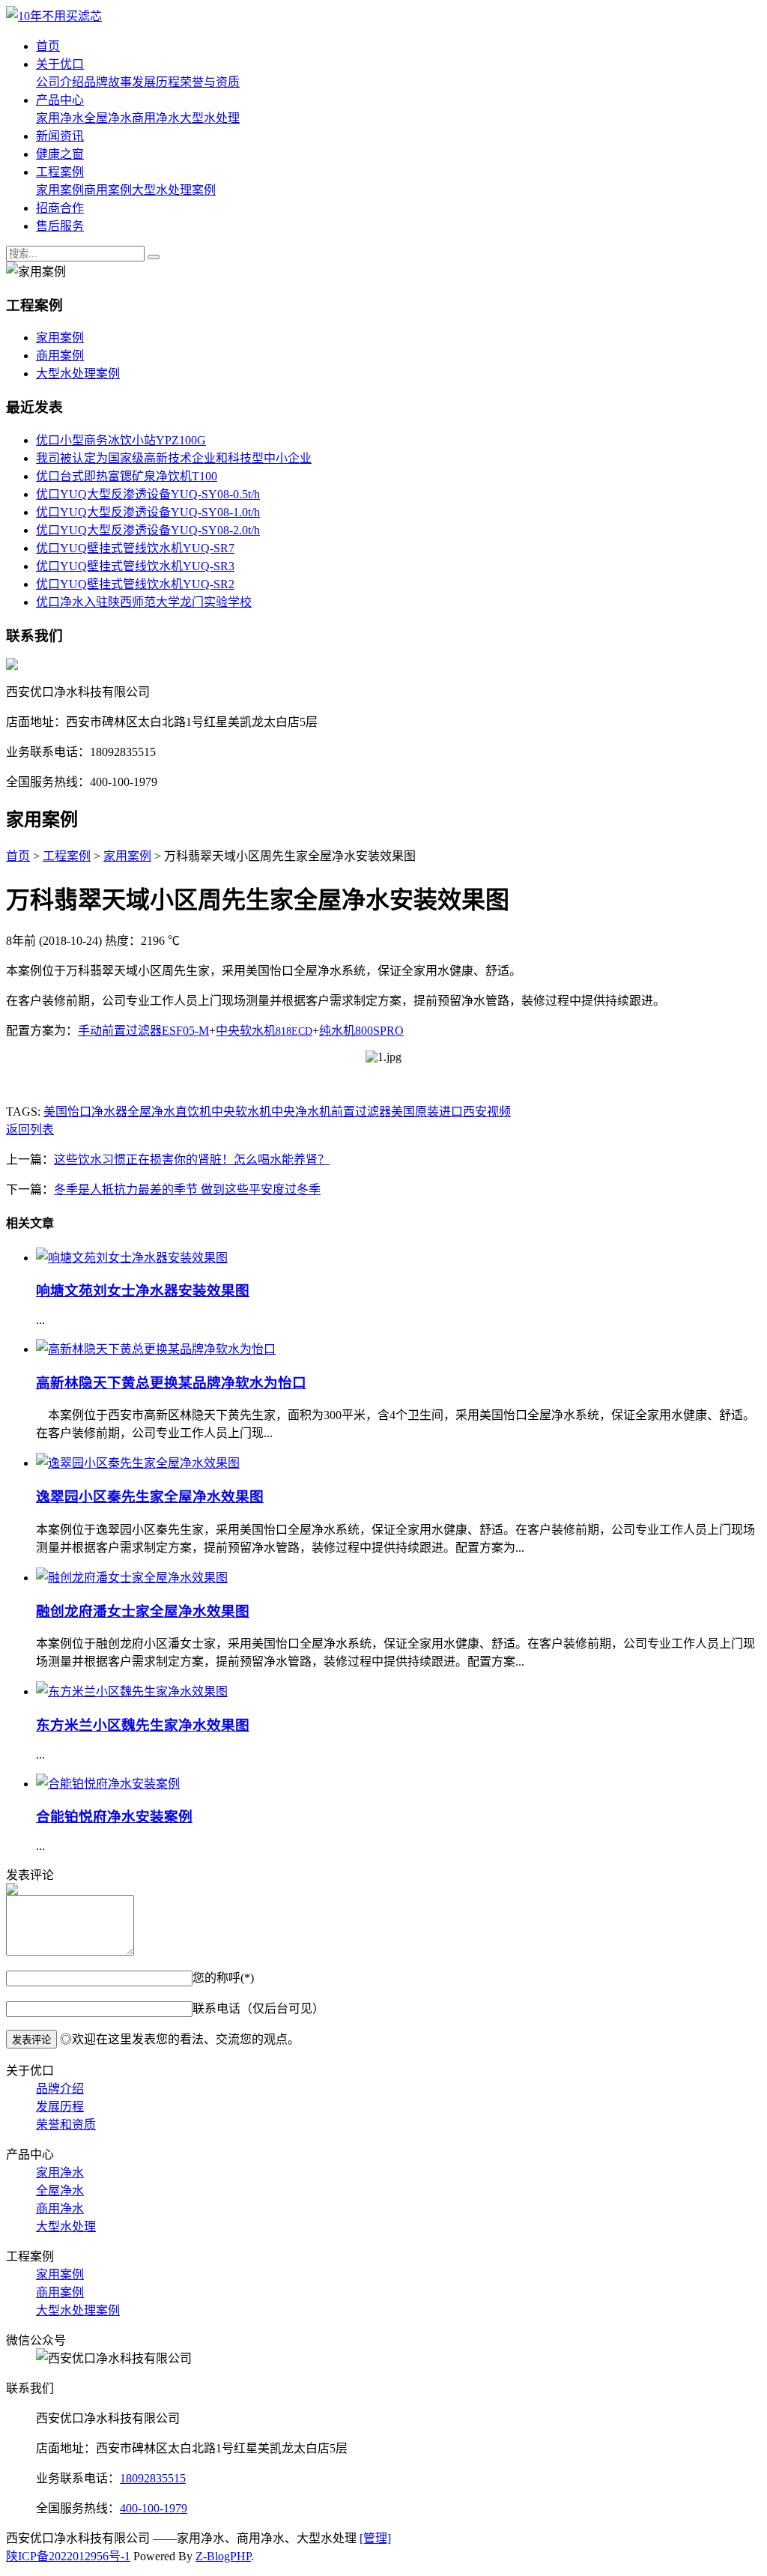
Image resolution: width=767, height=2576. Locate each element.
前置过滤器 (361, 1112)
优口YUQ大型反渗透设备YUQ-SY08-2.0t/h (148, 530)
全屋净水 (108, 118)
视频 (499, 1112)
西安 (475, 1112)
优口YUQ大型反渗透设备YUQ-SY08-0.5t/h (148, 494)
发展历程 (156, 82)
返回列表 (30, 1130)
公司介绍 (60, 82)
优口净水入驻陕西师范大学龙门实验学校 (144, 602)
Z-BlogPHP (223, 2556)
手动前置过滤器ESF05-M (143, 1031)
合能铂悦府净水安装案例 (114, 1817)
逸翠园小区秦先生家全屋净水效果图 (150, 1497)
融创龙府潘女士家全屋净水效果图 (143, 1611)
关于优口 (60, 64)
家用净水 (60, 118)
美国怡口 (67, 1112)
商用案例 (108, 190)
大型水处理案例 (174, 190)
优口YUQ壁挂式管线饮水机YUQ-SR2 (135, 584)
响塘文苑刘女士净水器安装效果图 (143, 1291)
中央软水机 (264, 1031)
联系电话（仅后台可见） (258, 2008)
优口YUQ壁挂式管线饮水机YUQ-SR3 (135, 566)
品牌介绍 (60, 2089)
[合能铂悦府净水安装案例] (108, 1784)
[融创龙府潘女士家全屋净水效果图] (132, 1578)
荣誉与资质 (210, 82)
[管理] (375, 2538)
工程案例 (60, 172)
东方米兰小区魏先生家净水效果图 (143, 1725)
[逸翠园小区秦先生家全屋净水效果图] (138, 1463)
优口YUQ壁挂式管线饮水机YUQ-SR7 (135, 548)
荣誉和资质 (66, 2125)
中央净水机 (301, 1112)
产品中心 (60, 100)
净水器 (109, 1112)
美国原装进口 (427, 1112)
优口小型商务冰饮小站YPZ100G (121, 440)
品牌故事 (108, 82)
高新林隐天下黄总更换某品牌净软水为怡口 (171, 1383)
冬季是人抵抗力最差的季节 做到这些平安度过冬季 (187, 1189)
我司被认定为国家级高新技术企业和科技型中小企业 (174, 458)
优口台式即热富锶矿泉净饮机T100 (127, 476)
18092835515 (153, 2478)
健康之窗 (60, 154)
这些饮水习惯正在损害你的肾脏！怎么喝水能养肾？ (192, 1159)
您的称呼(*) (223, 1978)
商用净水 (156, 118)
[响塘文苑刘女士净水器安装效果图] (132, 1258)
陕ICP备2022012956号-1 (68, 2556)
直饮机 (193, 1112)
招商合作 (60, 208)
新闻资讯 (60, 136)
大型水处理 (210, 118)
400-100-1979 (154, 2508)
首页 (48, 46)
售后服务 (60, 226)
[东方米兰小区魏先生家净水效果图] (132, 1691)
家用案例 (60, 190)
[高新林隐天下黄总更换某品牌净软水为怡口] (156, 1349)
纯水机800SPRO (361, 1031)
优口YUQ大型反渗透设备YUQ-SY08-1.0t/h (148, 512)
